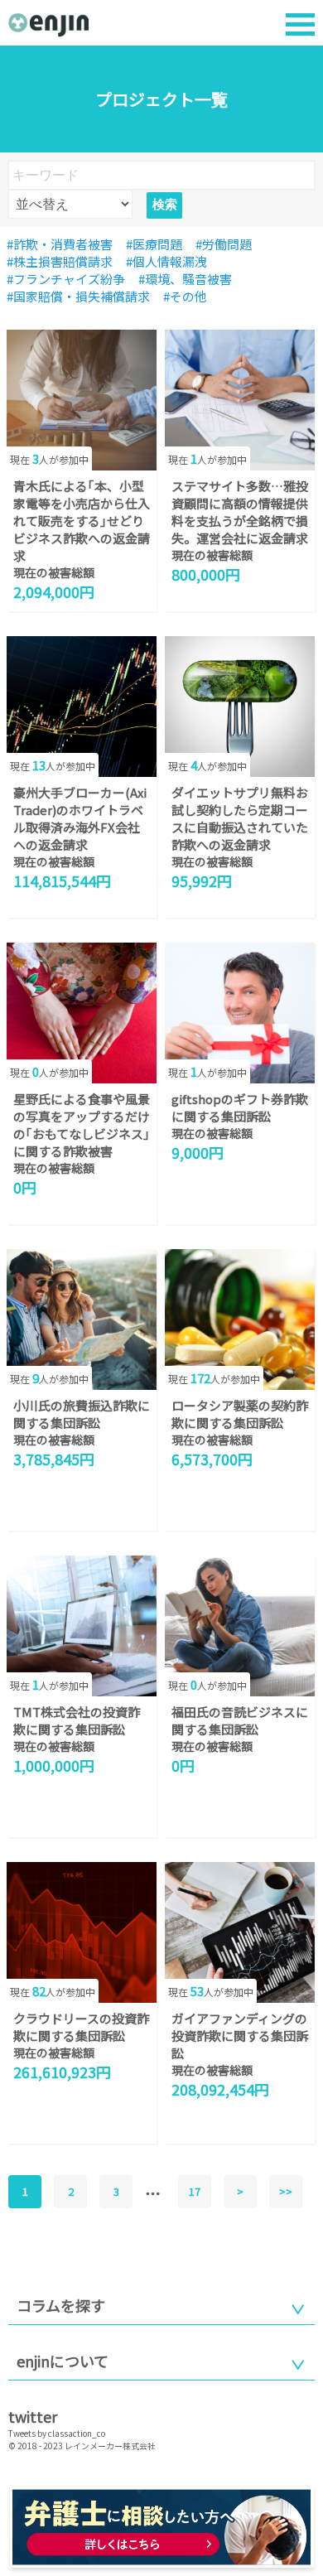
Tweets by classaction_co (57, 2433)
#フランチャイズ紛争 (66, 279)
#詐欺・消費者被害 (60, 244)
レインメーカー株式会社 (110, 2446)
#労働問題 (224, 244)
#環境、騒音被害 (185, 279)
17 (195, 2191)
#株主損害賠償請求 (60, 261)
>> (286, 2191)
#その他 (185, 296)
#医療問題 (154, 244)
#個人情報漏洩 (166, 261)
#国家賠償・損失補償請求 (78, 296)
